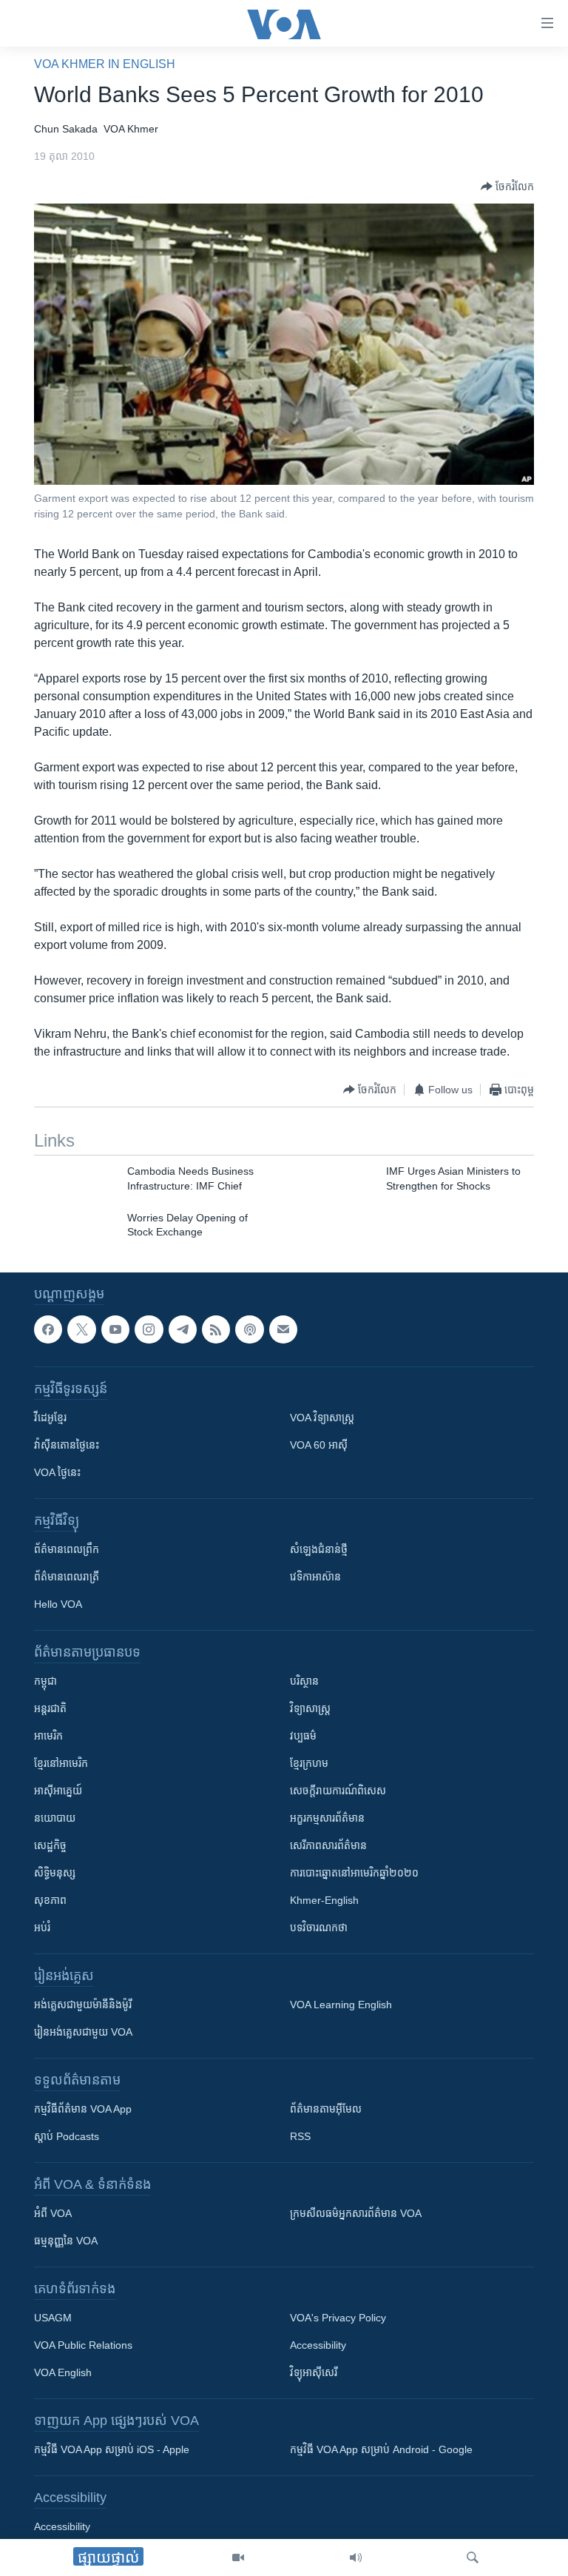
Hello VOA (58, 1604)
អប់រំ (42, 1928)
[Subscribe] (283, 1329)
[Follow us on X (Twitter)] (81, 1329)
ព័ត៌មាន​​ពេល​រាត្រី (67, 1577)
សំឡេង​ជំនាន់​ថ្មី (319, 1549)
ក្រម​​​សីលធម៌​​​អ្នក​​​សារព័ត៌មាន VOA (356, 2213)
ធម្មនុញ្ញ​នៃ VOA (66, 2241)
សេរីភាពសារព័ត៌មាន (328, 1845)
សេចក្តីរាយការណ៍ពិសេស (338, 1791)
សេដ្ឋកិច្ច (50, 1845)
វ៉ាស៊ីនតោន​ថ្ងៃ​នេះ (67, 1445)
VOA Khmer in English (105, 64)
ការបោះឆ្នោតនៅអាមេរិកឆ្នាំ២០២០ (354, 1873)
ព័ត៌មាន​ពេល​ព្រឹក (67, 1549)
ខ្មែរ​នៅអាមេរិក (61, 1763)
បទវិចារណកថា (319, 1928)
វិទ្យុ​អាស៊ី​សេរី (314, 2372)
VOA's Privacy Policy (338, 2318)
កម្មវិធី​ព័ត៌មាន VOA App (83, 2109)
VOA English (63, 2372)
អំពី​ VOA (53, 2213)
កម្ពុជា (45, 1681)
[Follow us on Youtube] (115, 1329)
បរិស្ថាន (304, 1681)
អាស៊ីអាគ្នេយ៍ (58, 1791)
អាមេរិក (48, 1736)
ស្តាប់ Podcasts (67, 2136)
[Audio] (356, 2557)
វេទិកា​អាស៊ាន (315, 1577)
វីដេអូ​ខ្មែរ (50, 1418)
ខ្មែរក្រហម (309, 1763)
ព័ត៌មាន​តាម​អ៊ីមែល (326, 2109)
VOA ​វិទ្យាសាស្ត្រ (322, 1418)
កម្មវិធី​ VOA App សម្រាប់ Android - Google (381, 2449)
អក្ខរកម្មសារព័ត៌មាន (327, 1818)
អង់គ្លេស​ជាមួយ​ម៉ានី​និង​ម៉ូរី (83, 2005)
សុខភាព (50, 1900)
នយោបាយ (55, 1818)
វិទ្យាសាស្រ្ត (310, 1708)
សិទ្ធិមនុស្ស (55, 1873)
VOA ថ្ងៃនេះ (57, 1472)
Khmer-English (324, 1900)
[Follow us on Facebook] (48, 1329)
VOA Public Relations (83, 2345)
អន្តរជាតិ (50, 1708)
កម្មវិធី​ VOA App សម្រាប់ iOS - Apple (112, 2449)
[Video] (238, 2557)
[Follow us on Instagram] (149, 1329)
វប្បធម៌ (303, 1736)
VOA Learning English (341, 2005)
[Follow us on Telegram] (183, 1329)
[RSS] (216, 1329)
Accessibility (318, 2345)
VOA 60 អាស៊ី (319, 1445)
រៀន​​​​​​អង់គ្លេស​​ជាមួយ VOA (83, 2032)
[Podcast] (249, 1329)
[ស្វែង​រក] (473, 2557)
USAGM (53, 2318)
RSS (300, 2136)
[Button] (507, 187)
